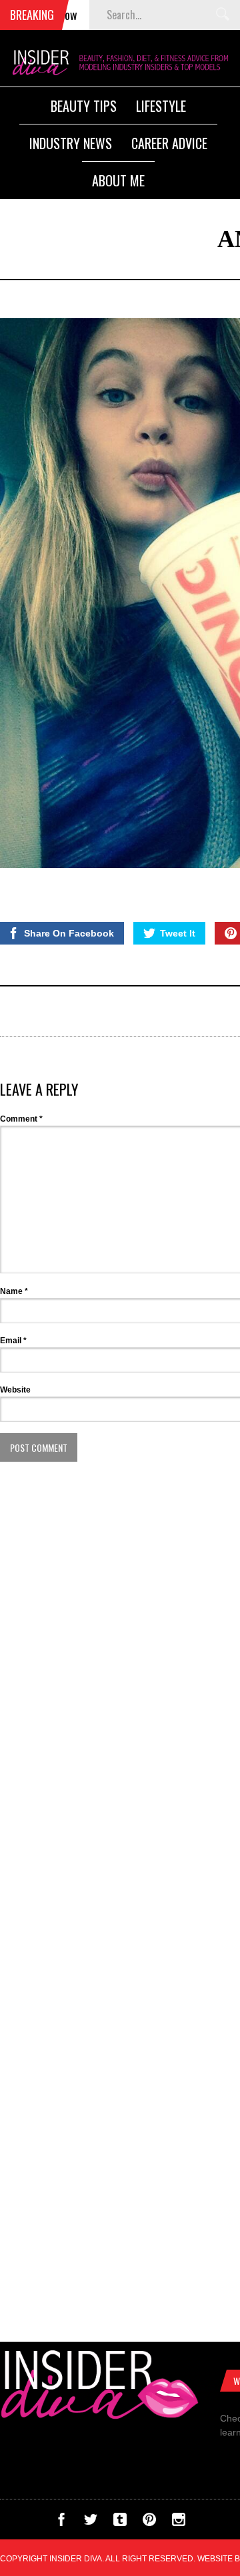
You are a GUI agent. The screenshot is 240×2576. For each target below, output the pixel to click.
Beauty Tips (84, 106)
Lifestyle (161, 106)
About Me (118, 180)
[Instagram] (179, 2523)
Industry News (71, 143)
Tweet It (178, 933)
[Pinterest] (149, 2523)
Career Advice (169, 143)
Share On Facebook (69, 933)
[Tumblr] (120, 2523)
